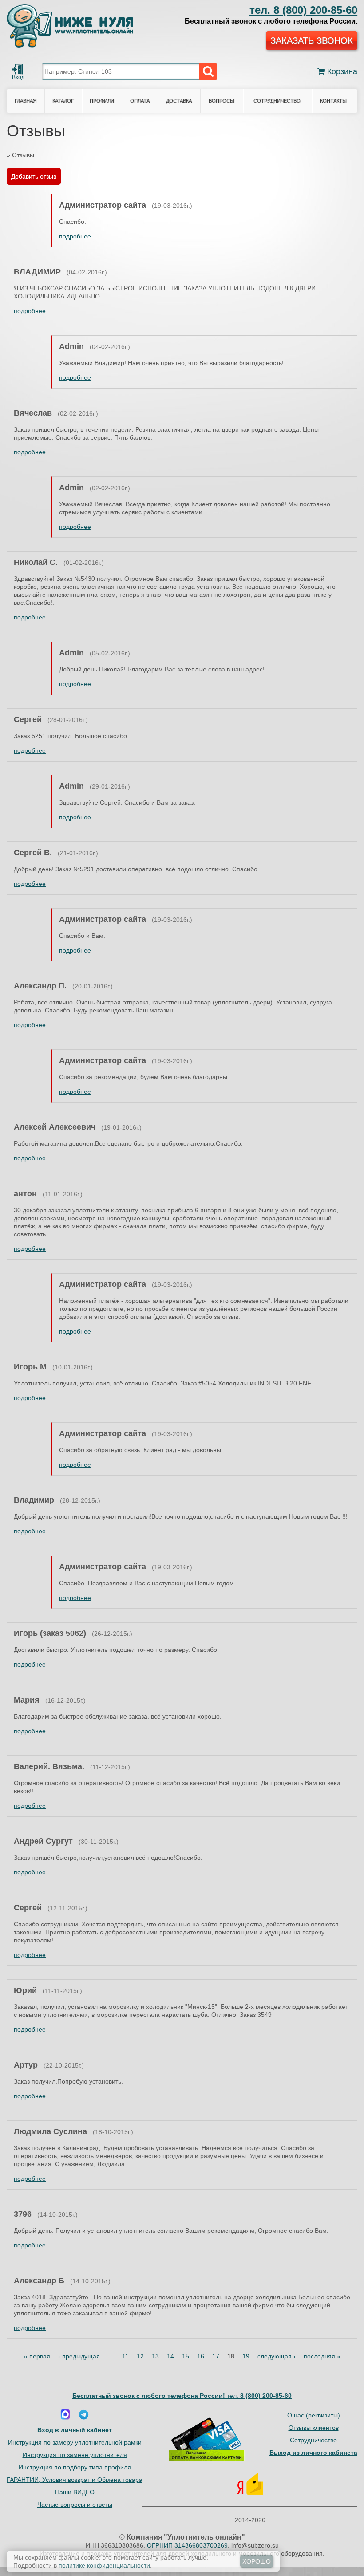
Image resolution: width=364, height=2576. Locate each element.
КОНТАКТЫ (333, 101)
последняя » (322, 2356)
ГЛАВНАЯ (26, 101)
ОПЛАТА (140, 101)
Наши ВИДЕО (75, 2492)
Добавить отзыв (34, 176)
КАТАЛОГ (63, 101)
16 (201, 2356)
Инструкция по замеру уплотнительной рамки (75, 2442)
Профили (102, 101)
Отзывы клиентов (314, 2428)
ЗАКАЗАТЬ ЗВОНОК (312, 40)
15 (186, 2356)
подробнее (75, 236)
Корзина (341, 71)
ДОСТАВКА (179, 101)
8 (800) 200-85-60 (303, 10)
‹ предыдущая (79, 2356)
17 (216, 2356)
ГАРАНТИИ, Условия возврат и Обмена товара (75, 2480)
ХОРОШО (257, 2561)
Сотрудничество (277, 101)
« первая (37, 2356)
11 (125, 2356)
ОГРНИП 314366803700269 (187, 2545)
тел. (259, 2396)
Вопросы (222, 101)
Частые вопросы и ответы (75, 2505)
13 (155, 2356)
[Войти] (17, 69)
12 (140, 2356)
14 (170, 2356)
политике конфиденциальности (104, 2565)
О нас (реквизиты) (314, 2415)
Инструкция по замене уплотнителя (75, 2455)
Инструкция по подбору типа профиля (75, 2467)
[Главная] (70, 24)
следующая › (277, 2356)
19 (246, 2356)
